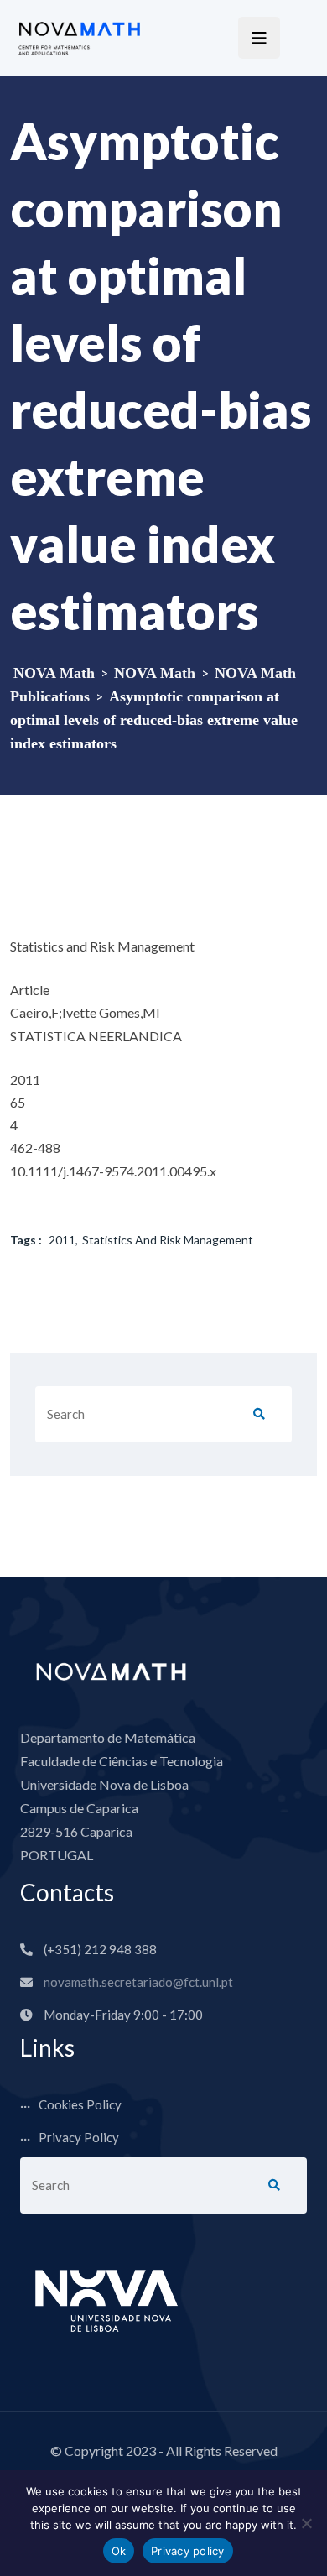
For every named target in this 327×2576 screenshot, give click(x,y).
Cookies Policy (80, 2104)
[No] (306, 2523)
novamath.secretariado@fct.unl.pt (138, 1982)
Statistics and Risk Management (168, 1240)
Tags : (26, 1240)
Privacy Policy (79, 2137)
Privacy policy (188, 2551)
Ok (119, 2551)
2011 (62, 1240)
